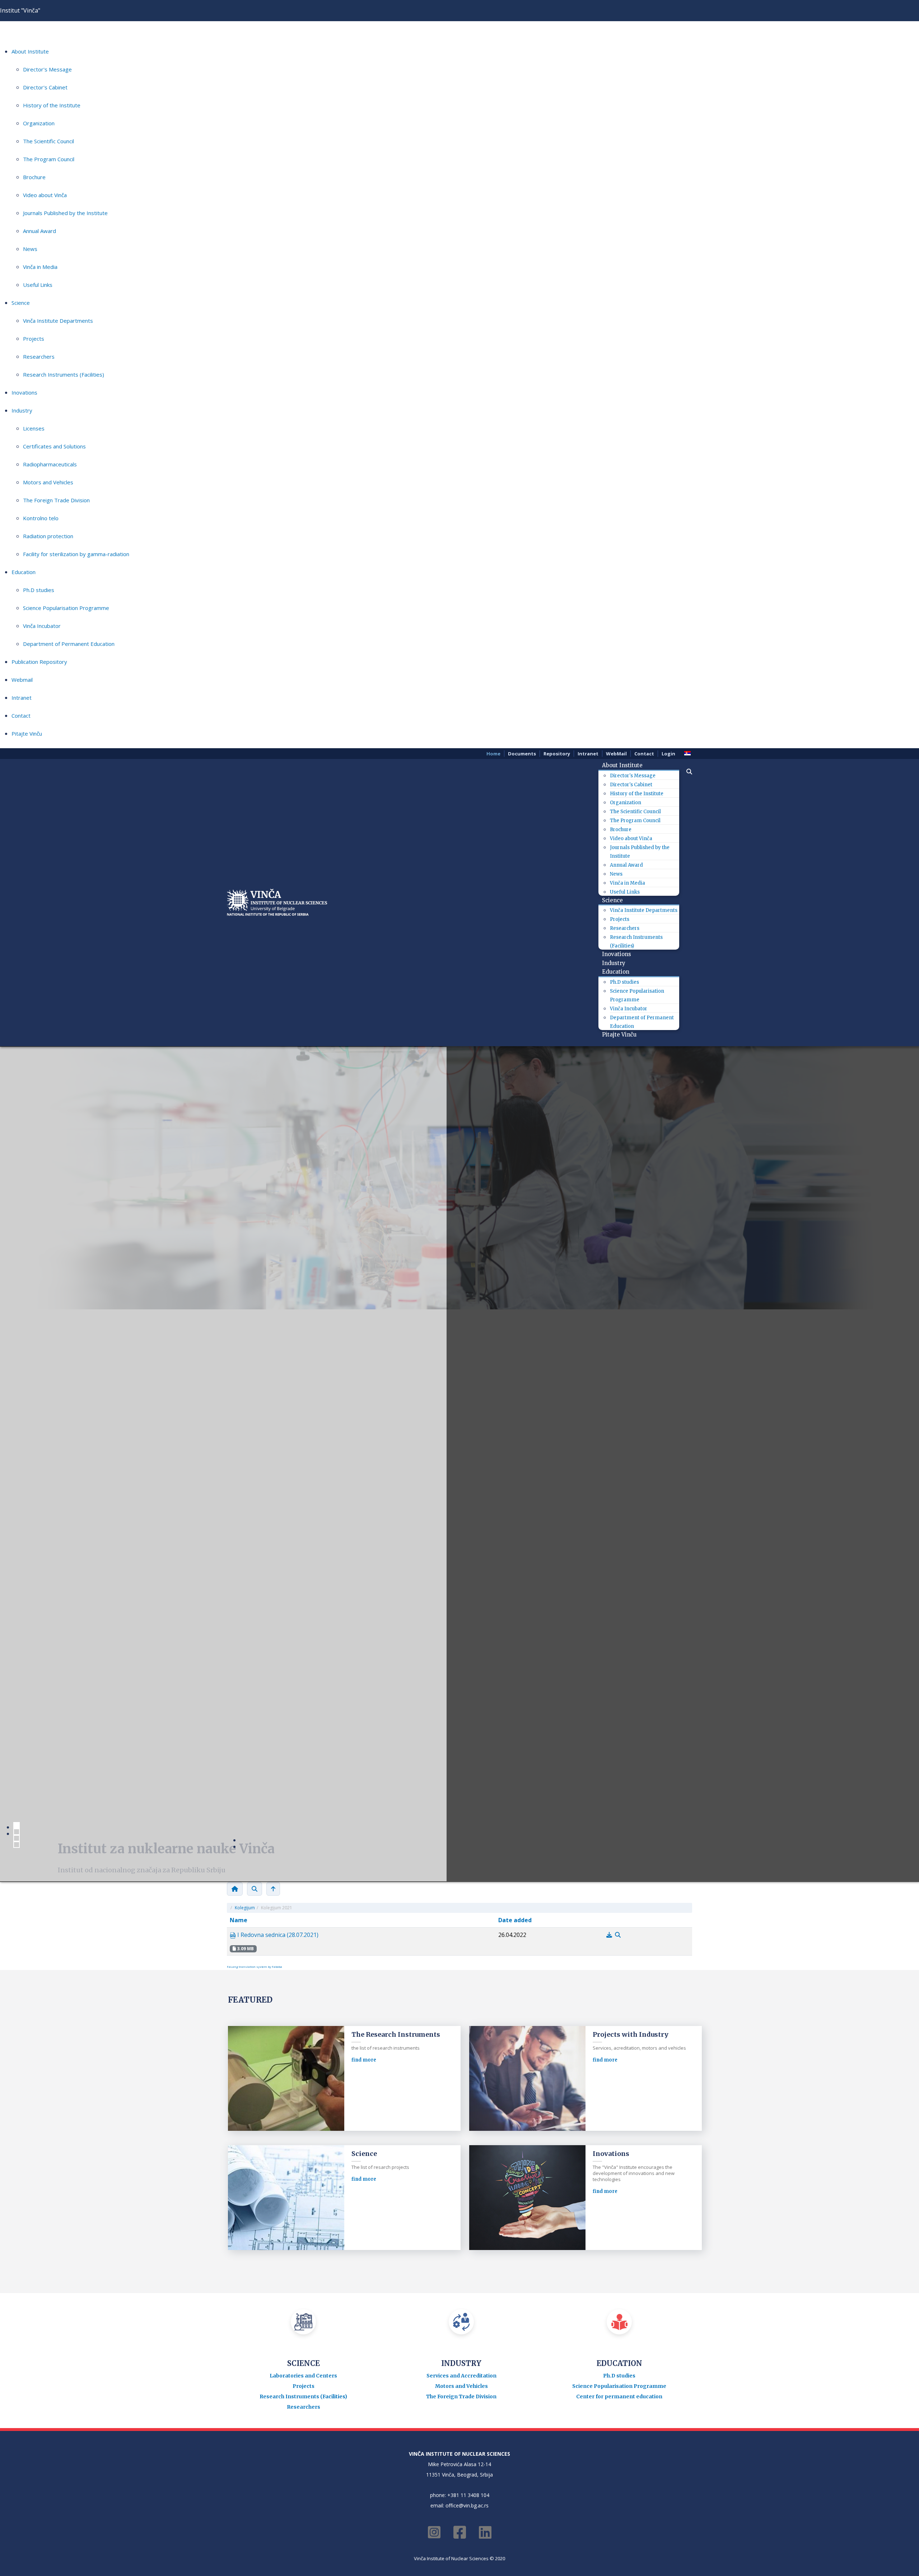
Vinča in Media (40, 267)
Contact (21, 716)
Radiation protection (48, 536)
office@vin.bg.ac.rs (467, 2505)
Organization (39, 123)
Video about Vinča (45, 195)
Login (668, 754)
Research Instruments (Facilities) (64, 374)
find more (364, 2060)
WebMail (616, 754)
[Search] (255, 1889)
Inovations (24, 392)
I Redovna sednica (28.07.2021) (277, 1935)
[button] (686, 772)
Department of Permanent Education (69, 644)
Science (21, 303)
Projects (34, 339)
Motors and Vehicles (48, 482)
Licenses (34, 428)
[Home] (235, 1889)
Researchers (39, 357)
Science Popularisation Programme (66, 608)
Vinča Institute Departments (58, 321)
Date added (515, 1920)
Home (493, 754)
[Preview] (618, 1935)
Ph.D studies (39, 590)
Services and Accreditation (461, 2376)
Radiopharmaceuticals (50, 464)
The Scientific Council (48, 141)
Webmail (22, 680)
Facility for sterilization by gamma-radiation (76, 554)
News (30, 249)
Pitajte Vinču (27, 733)
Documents (522, 754)
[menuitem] (625, 765)
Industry (22, 410)
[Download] (610, 1935)
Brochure (34, 177)
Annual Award (39, 231)
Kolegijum (245, 1908)
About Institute (30, 51)
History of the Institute (52, 105)
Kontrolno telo (41, 518)
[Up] (273, 1889)
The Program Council (49, 159)
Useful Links (38, 285)
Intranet (22, 698)
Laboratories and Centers (303, 2376)
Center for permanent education (619, 2396)
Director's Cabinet (45, 87)
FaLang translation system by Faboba (255, 1967)
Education (24, 572)
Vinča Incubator (42, 626)
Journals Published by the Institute (65, 213)
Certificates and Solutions (54, 446)
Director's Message (47, 69)
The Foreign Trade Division (56, 500)
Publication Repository (39, 662)
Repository (557, 754)
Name (239, 1920)
